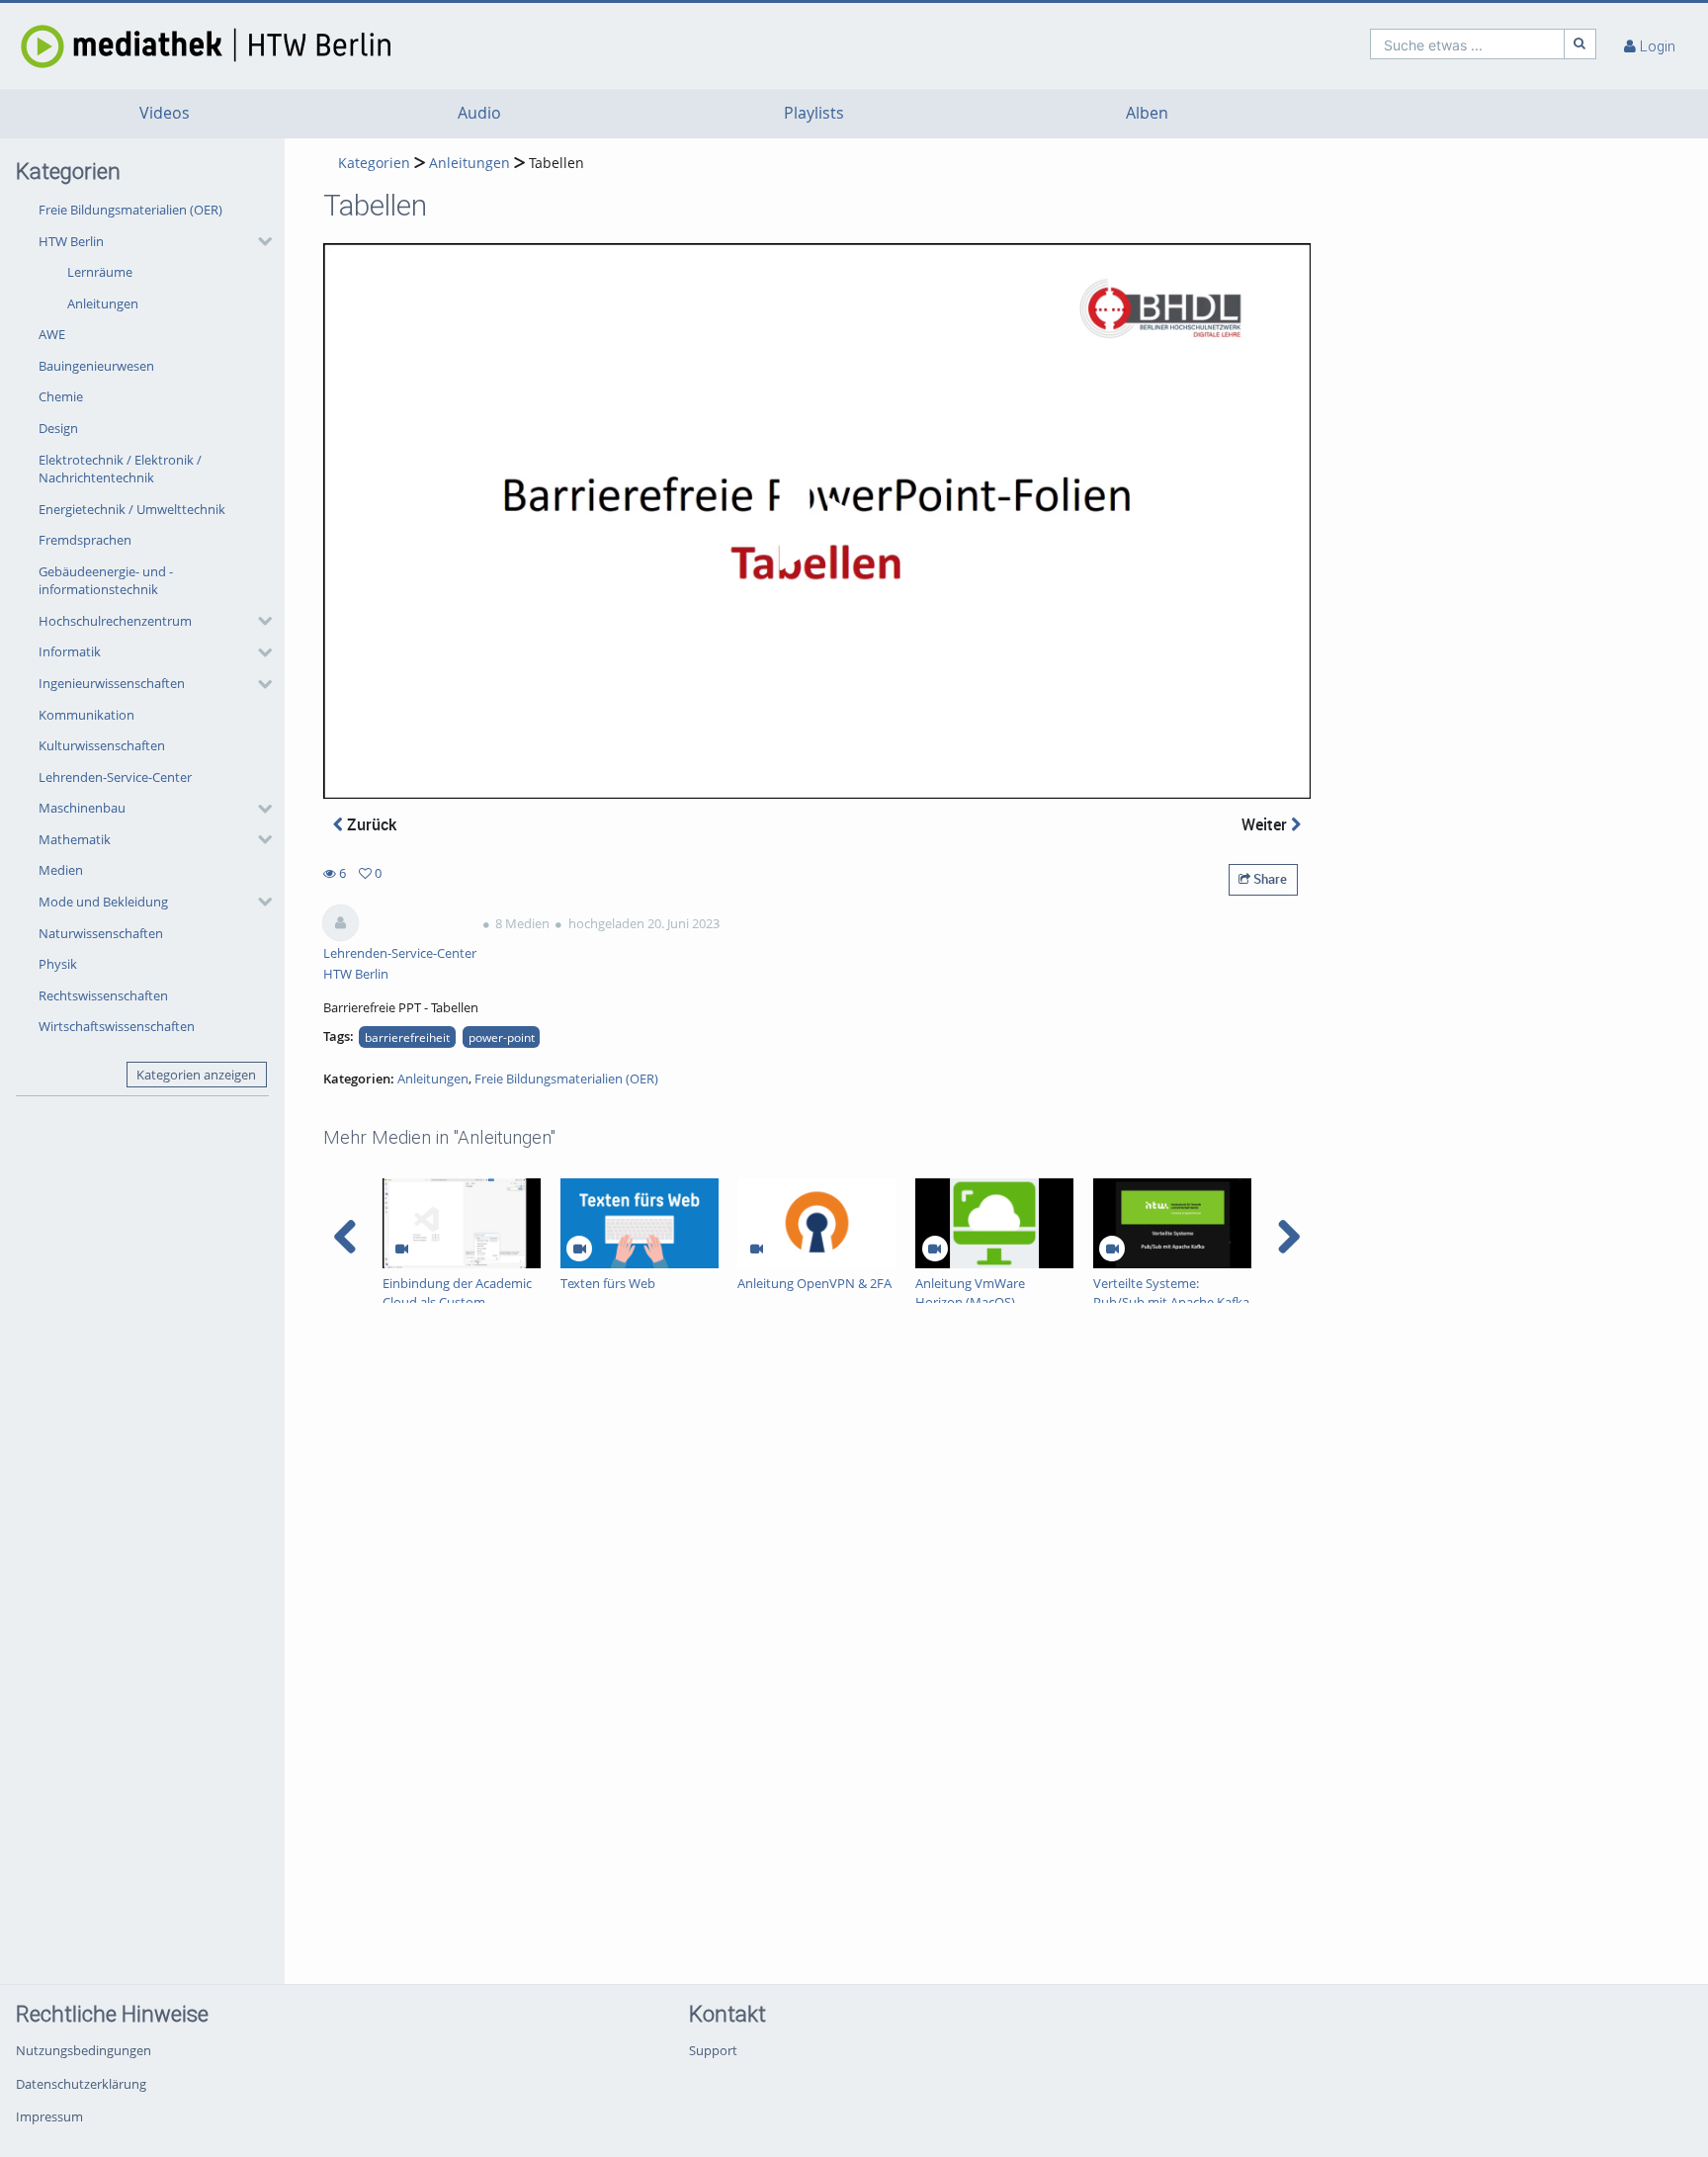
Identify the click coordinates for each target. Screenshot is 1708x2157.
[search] (1467, 44)
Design (58, 428)
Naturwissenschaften (101, 933)
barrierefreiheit (407, 1037)
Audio (479, 113)
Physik (58, 964)
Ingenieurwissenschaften (112, 683)
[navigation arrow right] (1288, 1237)
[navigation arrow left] (345, 1237)
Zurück (370, 824)
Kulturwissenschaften (102, 745)
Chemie (61, 396)
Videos (165, 113)
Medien (61, 870)
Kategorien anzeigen (196, 1075)
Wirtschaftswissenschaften (117, 1026)
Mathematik (75, 839)
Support (713, 2050)
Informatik (70, 651)
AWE (52, 334)
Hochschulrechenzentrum (115, 621)
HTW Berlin (71, 241)
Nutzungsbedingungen (84, 2050)
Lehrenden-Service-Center (115, 777)
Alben (1147, 113)
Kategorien (374, 163)
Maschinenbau (82, 808)
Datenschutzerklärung (81, 2084)
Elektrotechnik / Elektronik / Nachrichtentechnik (120, 469)
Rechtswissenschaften (103, 995)
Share (1269, 879)
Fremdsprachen (85, 540)
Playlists (814, 113)
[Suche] (1580, 44)
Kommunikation (86, 715)
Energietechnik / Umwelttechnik (132, 509)
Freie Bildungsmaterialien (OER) (130, 210)
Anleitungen (103, 303)
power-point (502, 1037)
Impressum (49, 2116)
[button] (150, 272)
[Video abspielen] (817, 521)
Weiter (1266, 824)
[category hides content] (259, 241)
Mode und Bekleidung (103, 902)
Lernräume (100, 272)
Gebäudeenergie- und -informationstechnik (106, 581)
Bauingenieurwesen (96, 366)
